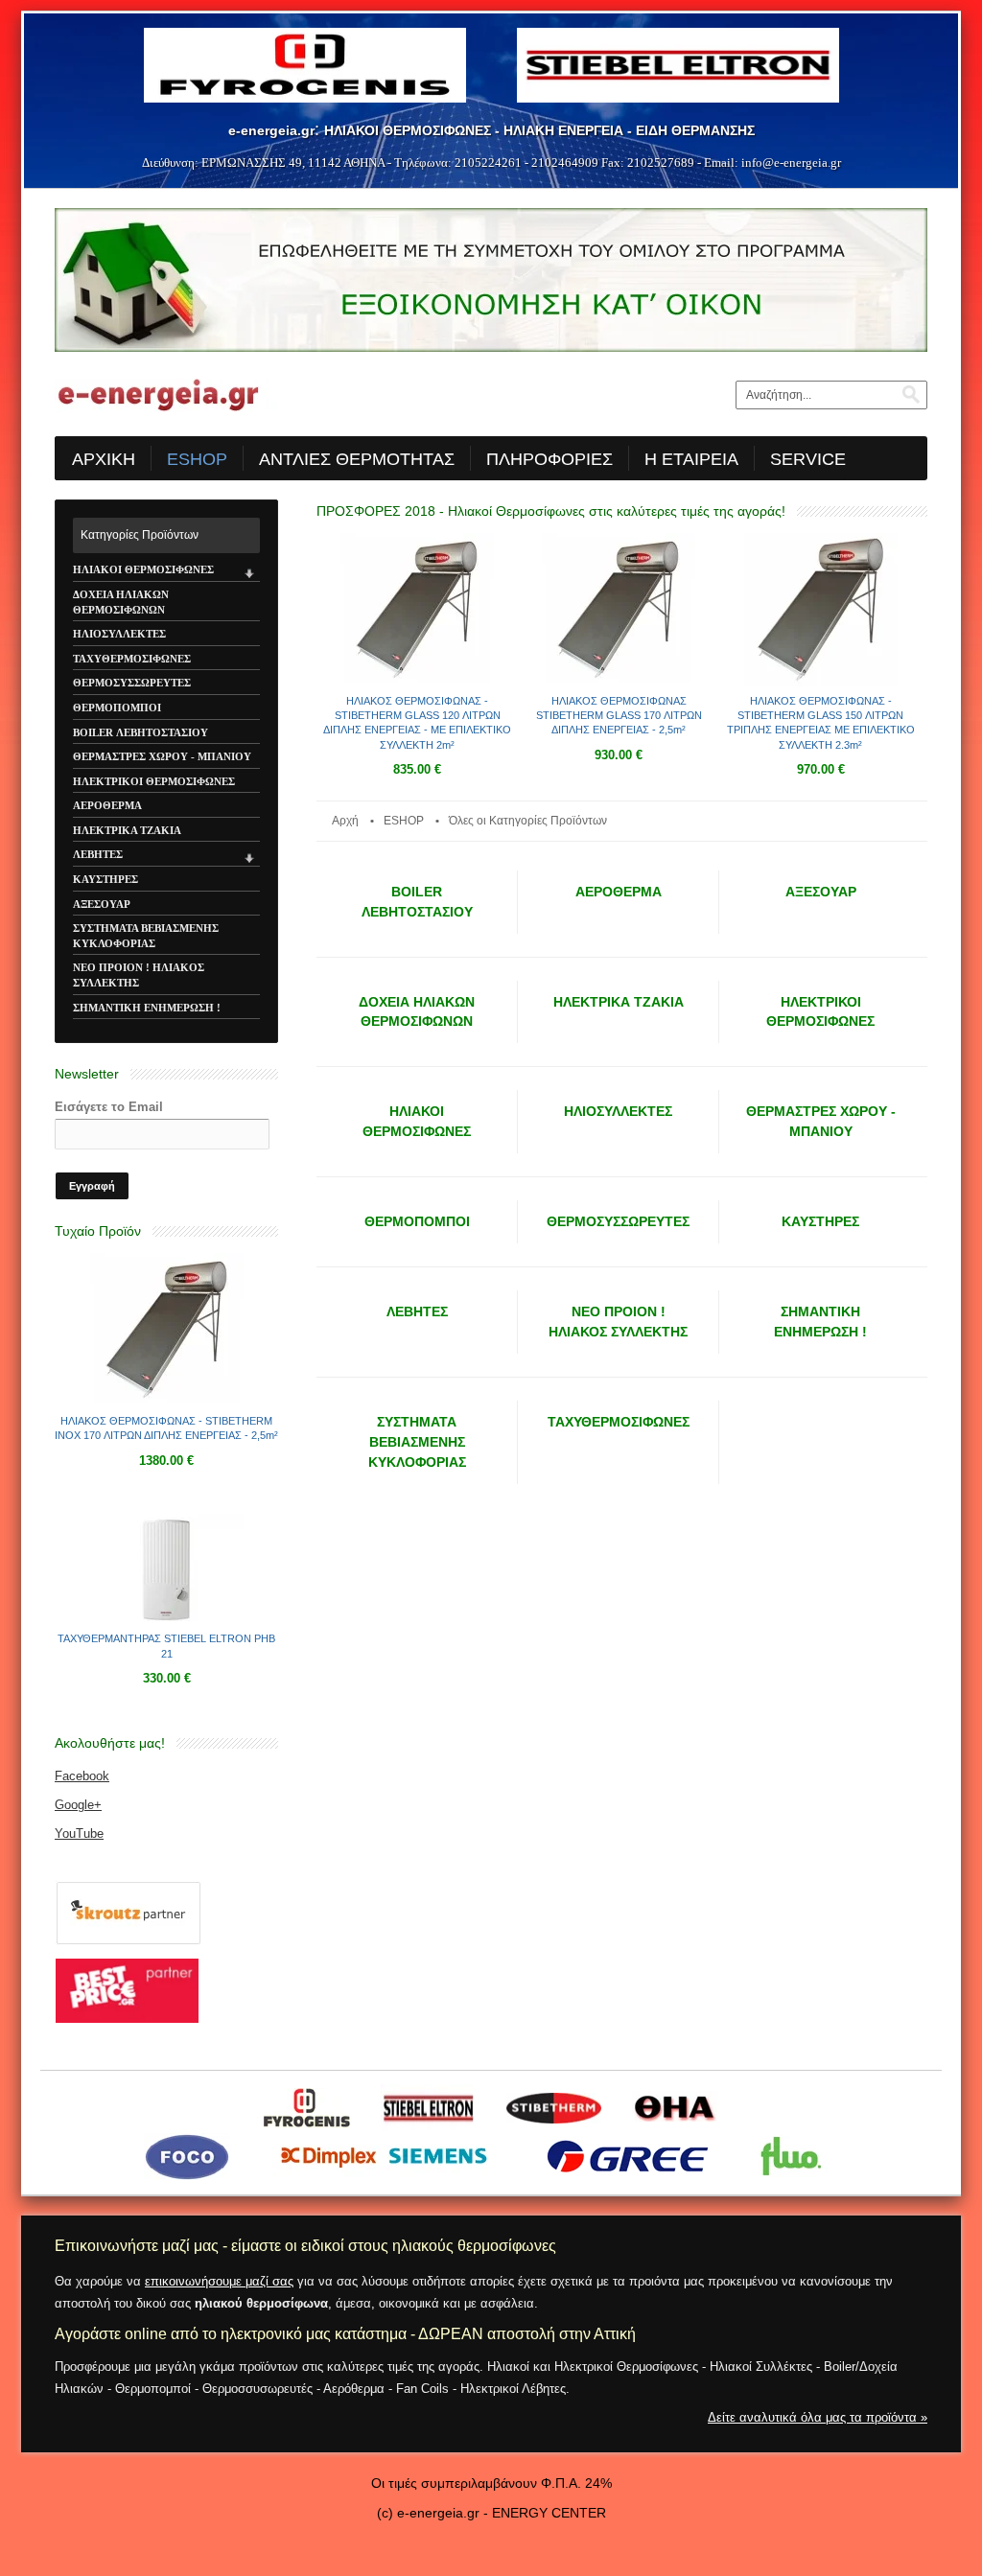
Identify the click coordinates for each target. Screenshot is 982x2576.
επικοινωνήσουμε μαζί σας (219, 2281)
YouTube (79, 1833)
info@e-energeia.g (789, 162)
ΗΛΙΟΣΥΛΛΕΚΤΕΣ (119, 634)
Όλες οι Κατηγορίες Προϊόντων (528, 821)
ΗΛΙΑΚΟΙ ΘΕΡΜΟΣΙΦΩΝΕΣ (143, 569)
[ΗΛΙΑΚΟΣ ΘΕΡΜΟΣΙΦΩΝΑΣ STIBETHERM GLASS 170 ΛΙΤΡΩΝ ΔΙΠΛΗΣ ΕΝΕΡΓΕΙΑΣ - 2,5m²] (619, 683)
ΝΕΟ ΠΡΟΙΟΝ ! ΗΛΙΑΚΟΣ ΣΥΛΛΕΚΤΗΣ (139, 975)
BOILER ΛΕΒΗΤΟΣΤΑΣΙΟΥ (140, 732)
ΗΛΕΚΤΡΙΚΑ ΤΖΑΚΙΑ (127, 830)
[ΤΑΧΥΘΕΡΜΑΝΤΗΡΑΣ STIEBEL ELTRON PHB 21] (167, 1621)
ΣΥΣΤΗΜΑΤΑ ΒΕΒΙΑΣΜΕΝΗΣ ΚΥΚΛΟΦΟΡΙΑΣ (146, 936)
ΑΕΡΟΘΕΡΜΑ (107, 805)
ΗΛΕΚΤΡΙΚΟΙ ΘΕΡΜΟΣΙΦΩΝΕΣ (154, 781)
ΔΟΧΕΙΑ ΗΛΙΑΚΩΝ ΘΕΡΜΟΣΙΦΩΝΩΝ (121, 602)
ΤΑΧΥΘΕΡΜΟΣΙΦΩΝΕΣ (132, 659)
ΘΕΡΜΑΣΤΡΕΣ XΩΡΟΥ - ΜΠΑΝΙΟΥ (162, 756)
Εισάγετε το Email (109, 1107)
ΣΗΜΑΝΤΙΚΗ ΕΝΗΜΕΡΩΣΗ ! (147, 1008)
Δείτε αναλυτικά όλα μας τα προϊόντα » (818, 2417)
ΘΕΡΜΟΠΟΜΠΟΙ (117, 708)
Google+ (78, 1805)
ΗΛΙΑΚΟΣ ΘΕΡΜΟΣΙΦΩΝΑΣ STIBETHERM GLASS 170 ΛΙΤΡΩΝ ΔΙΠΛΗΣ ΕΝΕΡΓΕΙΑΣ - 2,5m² (619, 716)
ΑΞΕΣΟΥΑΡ (102, 904)
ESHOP (404, 821)
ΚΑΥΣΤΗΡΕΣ (105, 879)
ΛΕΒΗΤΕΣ (98, 854)
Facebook (82, 1776)
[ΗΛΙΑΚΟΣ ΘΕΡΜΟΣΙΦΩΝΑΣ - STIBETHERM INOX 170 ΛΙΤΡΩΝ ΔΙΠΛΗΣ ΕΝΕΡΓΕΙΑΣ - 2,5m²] (167, 1403)
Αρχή (345, 821)
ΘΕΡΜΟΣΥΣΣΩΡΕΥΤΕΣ (132, 683)
